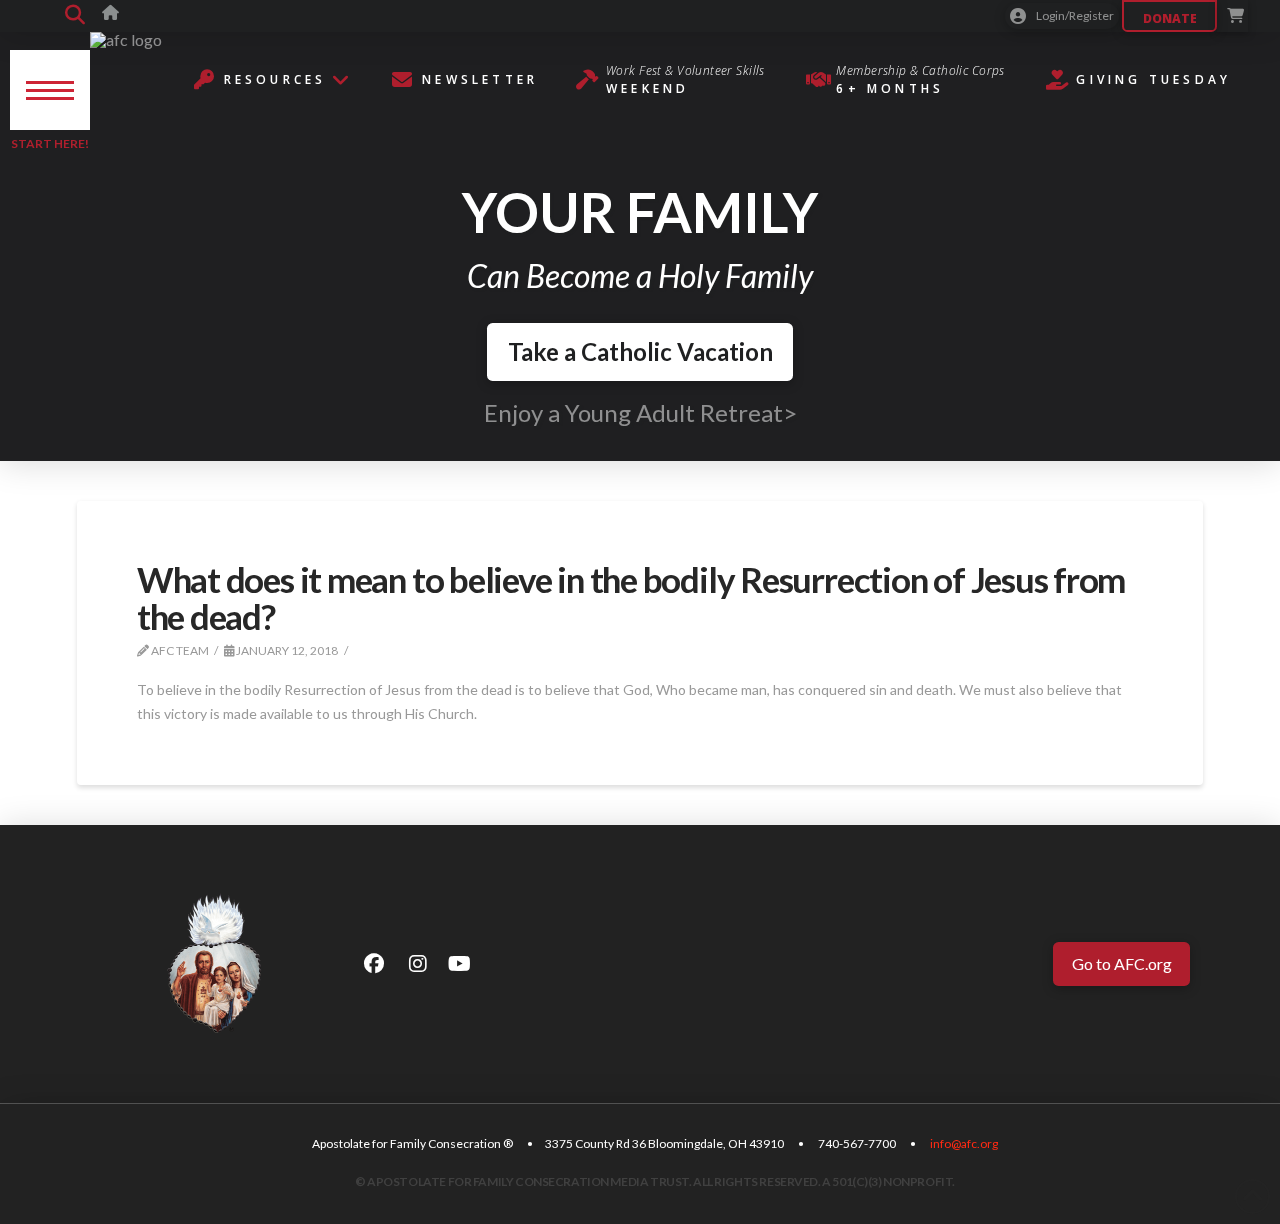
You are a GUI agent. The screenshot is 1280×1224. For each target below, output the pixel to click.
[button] (75, 16)
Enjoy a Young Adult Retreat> (640, 412)
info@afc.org (964, 1143)
